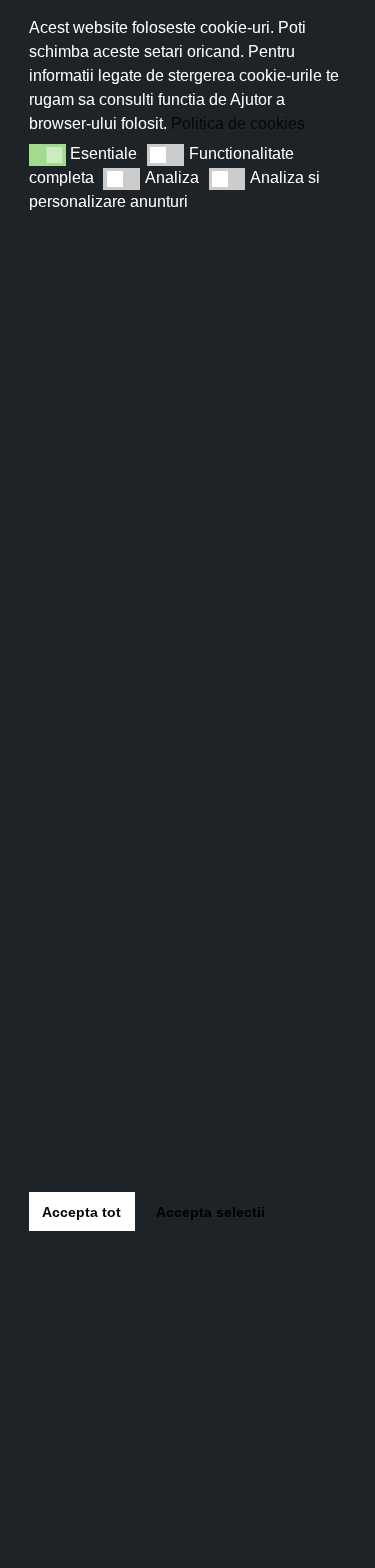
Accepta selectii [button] (210, 1212)
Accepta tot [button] (81, 1212)
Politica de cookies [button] (238, 123)
